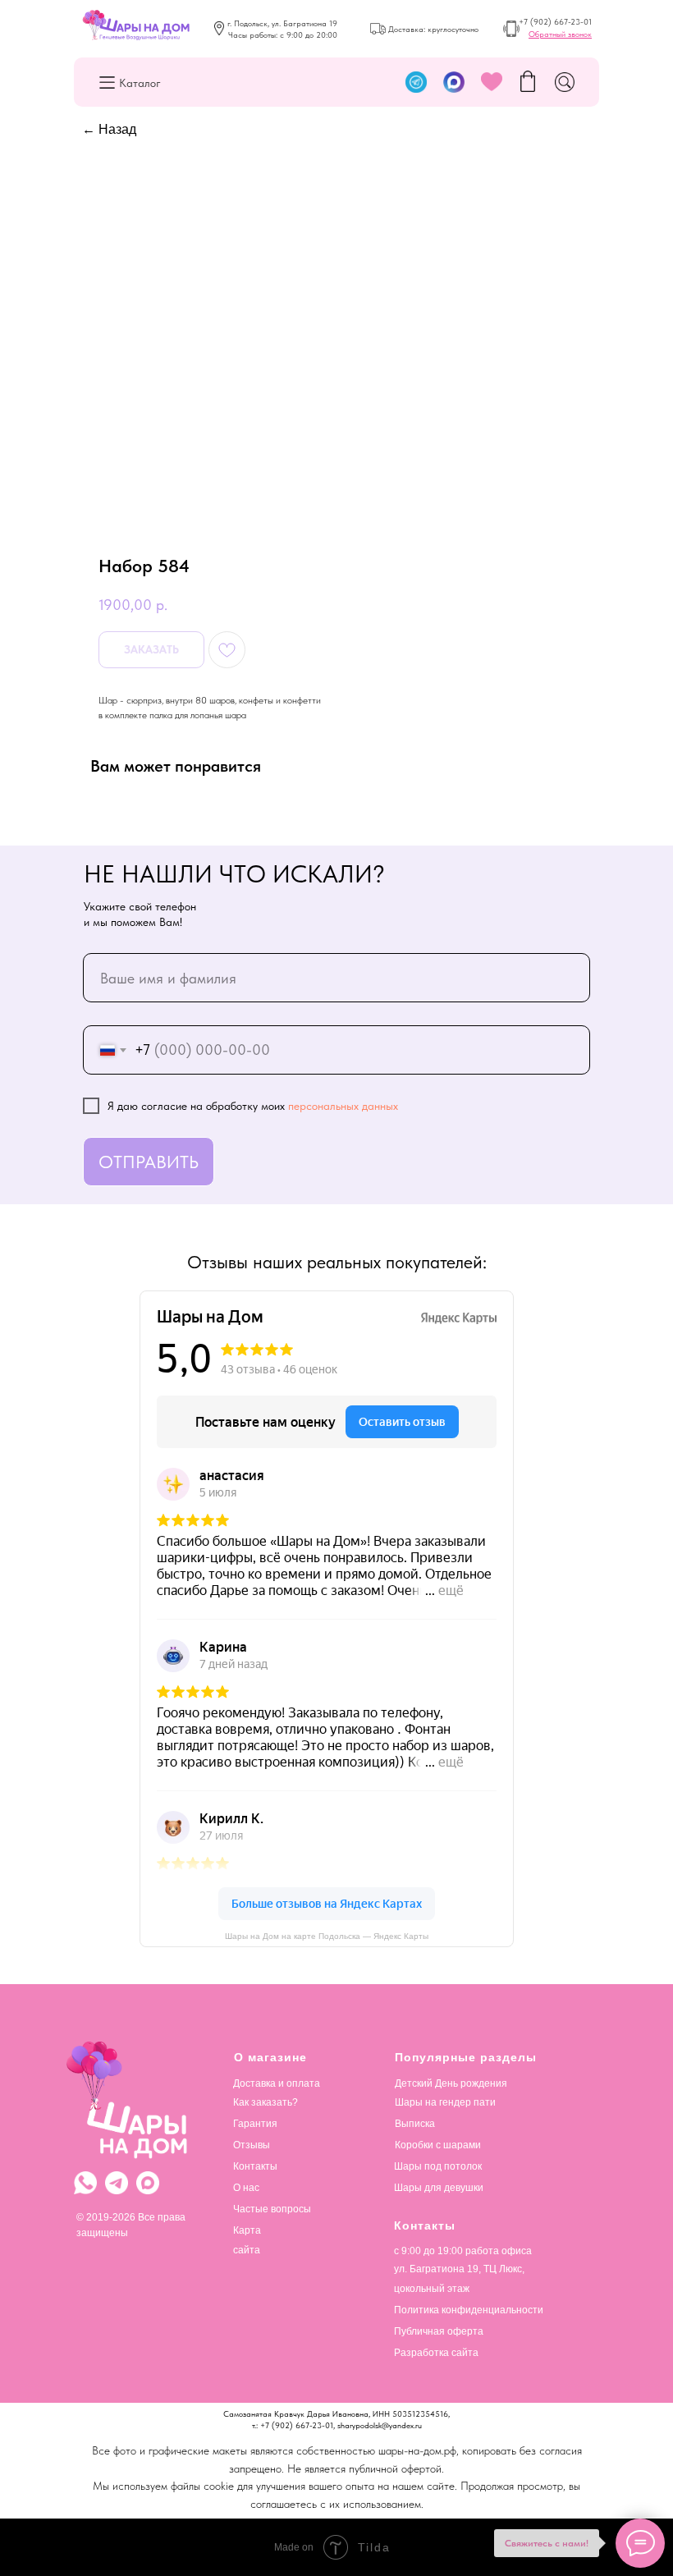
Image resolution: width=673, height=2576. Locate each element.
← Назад (109, 129)
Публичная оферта (439, 2331)
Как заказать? (266, 2102)
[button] (560, 34)
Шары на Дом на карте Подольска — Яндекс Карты (327, 1936)
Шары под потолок (438, 2166)
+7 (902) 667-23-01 (555, 21)
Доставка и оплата (277, 2083)
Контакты (255, 2166)
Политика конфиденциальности (469, 2310)
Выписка (415, 2124)
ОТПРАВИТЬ (149, 1162)
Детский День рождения (451, 2083)
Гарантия (255, 2124)
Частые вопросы (272, 2209)
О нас (246, 2188)
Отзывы (252, 2145)
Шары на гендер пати (445, 2102)
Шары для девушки (439, 2188)
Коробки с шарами (438, 2145)
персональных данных (343, 1106)
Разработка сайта (436, 2353)
